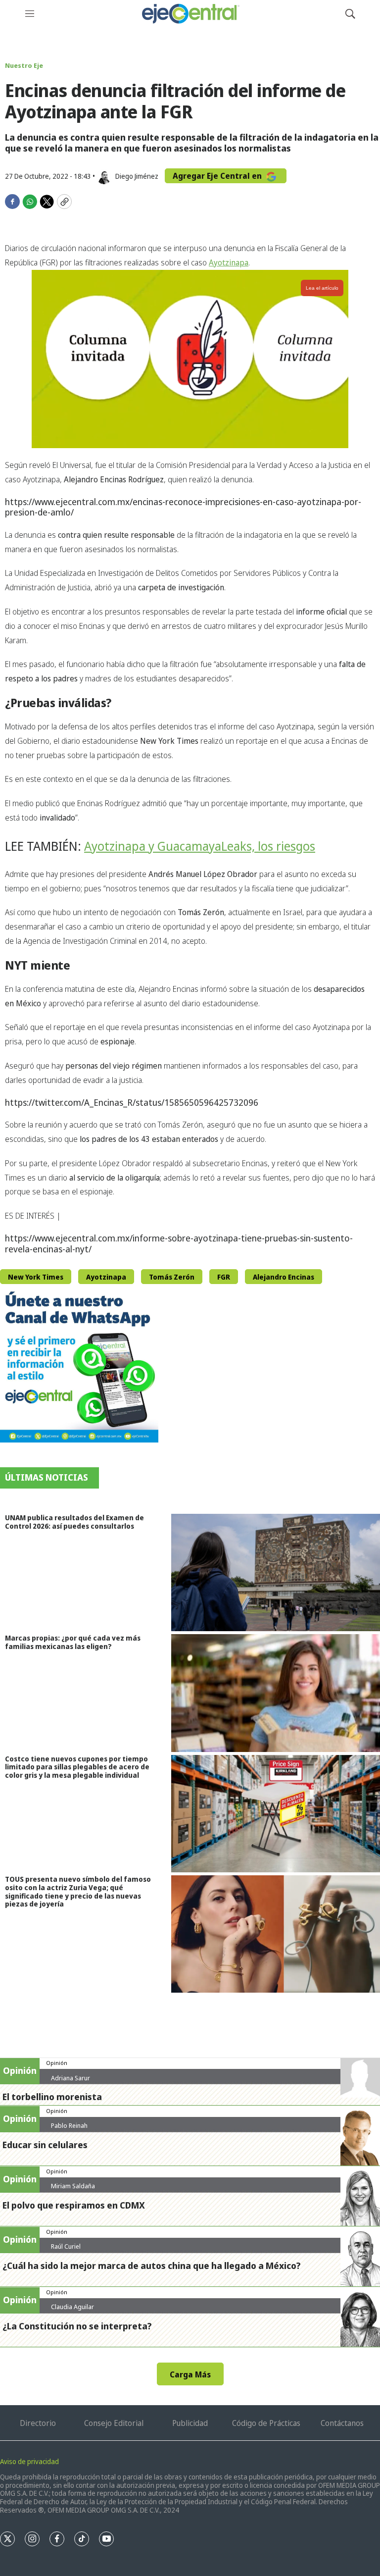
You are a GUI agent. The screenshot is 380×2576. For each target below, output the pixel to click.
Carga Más (190, 2374)
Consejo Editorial (114, 2423)
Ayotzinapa (229, 262)
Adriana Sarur (71, 2078)
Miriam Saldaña (73, 2186)
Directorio (38, 2423)
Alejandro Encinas (284, 1277)
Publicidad (190, 2423)
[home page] (190, 14)
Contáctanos (342, 2423)
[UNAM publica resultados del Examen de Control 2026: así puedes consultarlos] (276, 1572)
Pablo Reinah (69, 2125)
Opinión (57, 2063)
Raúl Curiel (66, 2246)
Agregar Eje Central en (218, 176)
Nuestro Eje (24, 65)
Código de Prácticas (266, 2423)
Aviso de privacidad (29, 2461)
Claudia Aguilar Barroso (72, 2311)
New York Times (36, 1277)
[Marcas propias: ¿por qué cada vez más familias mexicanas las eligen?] (276, 1693)
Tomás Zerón (172, 1277)
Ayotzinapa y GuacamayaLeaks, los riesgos (200, 846)
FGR (224, 1277)
